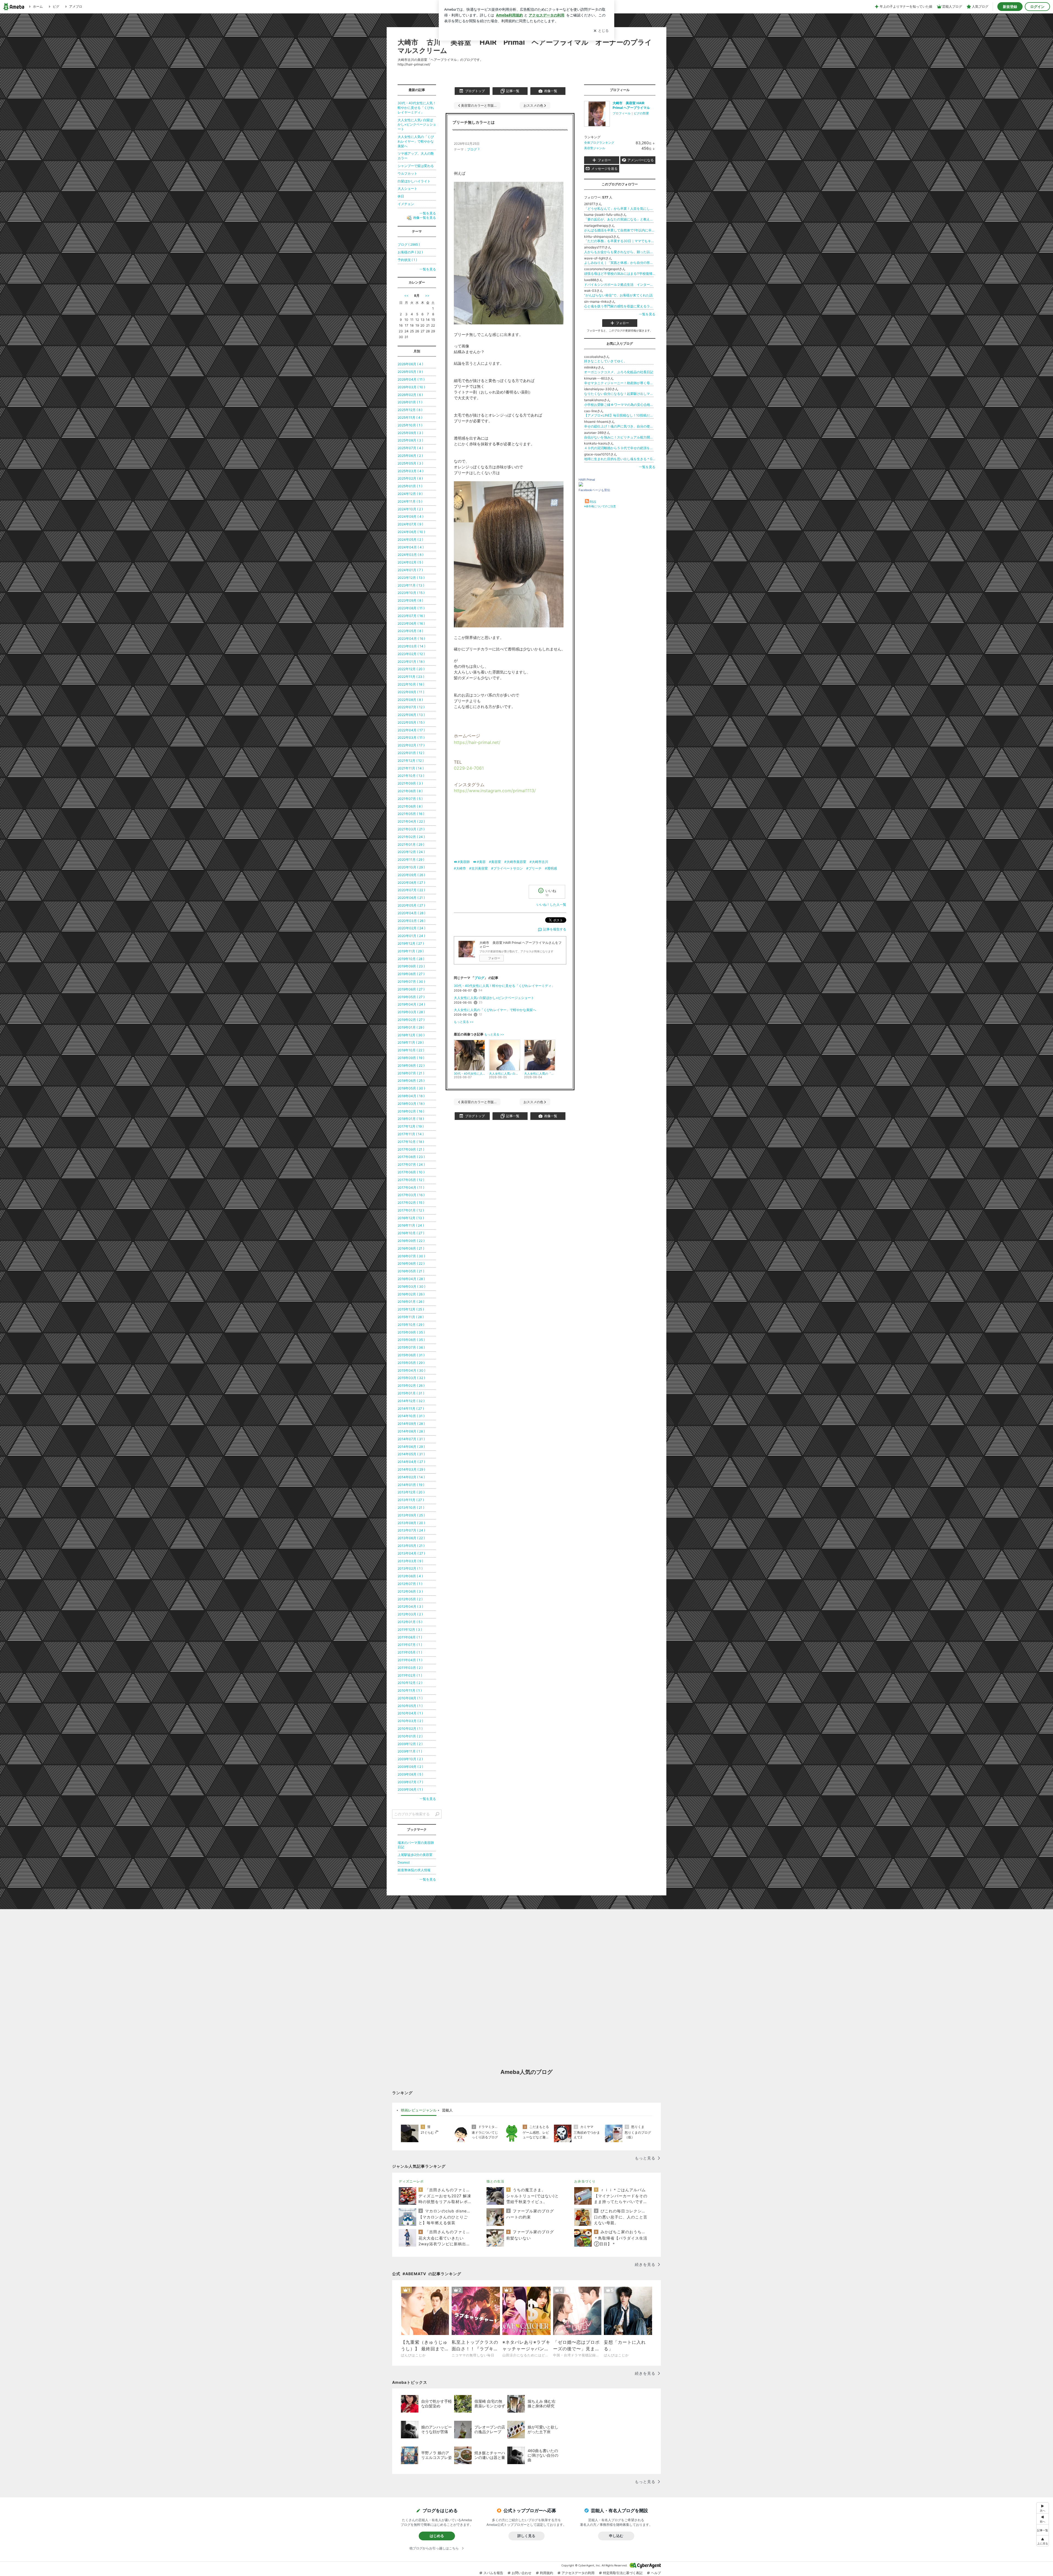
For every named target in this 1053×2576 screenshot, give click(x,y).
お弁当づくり (585, 2181)
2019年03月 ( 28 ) (411, 1012)
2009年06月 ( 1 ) (410, 1789)
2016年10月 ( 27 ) (411, 1233)
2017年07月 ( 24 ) (411, 1164)
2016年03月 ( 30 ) (411, 1286)
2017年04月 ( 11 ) (411, 1187)
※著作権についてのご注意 (600, 506)
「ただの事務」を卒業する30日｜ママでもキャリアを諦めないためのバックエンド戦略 (620, 241)
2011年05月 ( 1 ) (410, 1652)
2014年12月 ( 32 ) (411, 1401)
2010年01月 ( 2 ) (410, 1736)
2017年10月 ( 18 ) (411, 1142)
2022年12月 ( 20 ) (411, 669)
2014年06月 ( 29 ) (411, 1447)
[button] (1043, 2541)
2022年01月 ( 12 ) (411, 753)
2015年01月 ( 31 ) (411, 1393)
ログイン (1037, 7)
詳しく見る (526, 2536)
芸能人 (447, 2110)
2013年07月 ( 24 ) (411, 1530)
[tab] (419, 2110)
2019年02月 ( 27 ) (411, 1020)
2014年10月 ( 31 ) (411, 1416)
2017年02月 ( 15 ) (411, 1203)
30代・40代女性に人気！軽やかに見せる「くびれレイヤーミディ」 (504, 986)
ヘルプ (656, 2573)
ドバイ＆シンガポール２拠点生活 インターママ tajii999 (620, 285)
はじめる (437, 2536)
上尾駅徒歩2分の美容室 (415, 1855)
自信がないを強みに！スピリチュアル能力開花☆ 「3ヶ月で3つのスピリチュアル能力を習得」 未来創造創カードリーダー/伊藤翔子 (620, 437)
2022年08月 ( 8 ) (410, 700)
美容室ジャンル (595, 148)
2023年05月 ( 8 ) (410, 631)
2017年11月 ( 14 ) (411, 1134)
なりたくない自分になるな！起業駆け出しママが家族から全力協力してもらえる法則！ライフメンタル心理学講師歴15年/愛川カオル (620, 394)
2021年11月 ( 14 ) (411, 768)
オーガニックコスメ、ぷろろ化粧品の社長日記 (619, 372)
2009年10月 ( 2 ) (410, 1759)
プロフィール (622, 113)
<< (406, 295)
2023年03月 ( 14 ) (411, 646)
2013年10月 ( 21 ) (411, 1508)
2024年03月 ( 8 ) (411, 555)
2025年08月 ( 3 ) (410, 440)
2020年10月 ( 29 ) (411, 867)
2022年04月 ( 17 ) (411, 730)
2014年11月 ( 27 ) (411, 1409)
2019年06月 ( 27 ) (411, 989)
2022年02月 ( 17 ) (411, 745)
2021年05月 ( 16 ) (411, 814)
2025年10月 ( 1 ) (410, 425)
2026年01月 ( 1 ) (410, 402)
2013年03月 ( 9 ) (410, 1561)
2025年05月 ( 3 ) (410, 463)
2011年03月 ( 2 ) (410, 1668)
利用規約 (547, 2573)
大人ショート (407, 189)
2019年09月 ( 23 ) (411, 966)
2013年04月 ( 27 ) (411, 1553)
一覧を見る (647, 314)
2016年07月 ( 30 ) (411, 1256)
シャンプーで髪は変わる (416, 166)
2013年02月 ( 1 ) (410, 1568)
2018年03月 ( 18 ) (411, 1104)
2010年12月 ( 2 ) (410, 1683)
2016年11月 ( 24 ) (411, 1225)
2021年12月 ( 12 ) (411, 761)
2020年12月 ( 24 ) (411, 852)
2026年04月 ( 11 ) (411, 379)
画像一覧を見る (424, 218)
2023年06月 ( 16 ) (411, 623)
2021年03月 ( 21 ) (411, 829)
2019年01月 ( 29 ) (411, 1027)
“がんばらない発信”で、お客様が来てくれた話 (618, 295)
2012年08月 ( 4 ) (410, 1576)
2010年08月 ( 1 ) (410, 1698)
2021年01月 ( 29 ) (411, 844)
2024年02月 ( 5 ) (410, 562)
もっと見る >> (464, 1022)
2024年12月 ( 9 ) (410, 494)
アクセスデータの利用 (578, 2573)
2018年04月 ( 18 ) (411, 1096)
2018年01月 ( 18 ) (411, 1119)
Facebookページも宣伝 (594, 490)
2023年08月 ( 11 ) (411, 608)
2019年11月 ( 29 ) (411, 951)
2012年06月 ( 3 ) (410, 1591)
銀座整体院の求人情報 (414, 1870)
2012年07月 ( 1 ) (410, 1584)
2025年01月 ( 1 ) (410, 486)
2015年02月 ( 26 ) (411, 1385)
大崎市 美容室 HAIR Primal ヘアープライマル (631, 105)
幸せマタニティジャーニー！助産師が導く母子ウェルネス (620, 383)
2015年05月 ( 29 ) (411, 1363)
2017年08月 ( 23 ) (411, 1157)
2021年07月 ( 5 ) (410, 799)
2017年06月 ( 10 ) (411, 1172)
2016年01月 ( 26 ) (411, 1302)
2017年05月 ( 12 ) (411, 1180)
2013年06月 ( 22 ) (411, 1538)
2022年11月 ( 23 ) (411, 677)
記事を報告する (555, 929)
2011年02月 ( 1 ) (410, 1675)
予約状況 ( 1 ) (407, 260)
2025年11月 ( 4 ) (410, 417)
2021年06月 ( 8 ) (410, 806)
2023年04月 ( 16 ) (411, 639)
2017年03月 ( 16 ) (411, 1195)
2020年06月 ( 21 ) (411, 898)
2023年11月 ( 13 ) (411, 585)
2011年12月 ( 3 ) (410, 1630)
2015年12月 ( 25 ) (411, 1309)
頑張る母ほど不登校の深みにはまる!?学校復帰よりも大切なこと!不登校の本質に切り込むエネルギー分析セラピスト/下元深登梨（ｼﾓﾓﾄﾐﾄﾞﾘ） (620, 274)
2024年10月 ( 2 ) (410, 509)
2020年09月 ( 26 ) (411, 875)
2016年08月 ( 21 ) (411, 1248)
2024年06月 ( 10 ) (411, 532)
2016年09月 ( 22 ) (411, 1241)
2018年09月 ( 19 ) (411, 1058)
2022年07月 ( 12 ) (411, 707)
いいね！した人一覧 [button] (551, 905)
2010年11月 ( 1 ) (410, 1690)
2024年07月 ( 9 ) (410, 524)
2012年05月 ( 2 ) (410, 1599)
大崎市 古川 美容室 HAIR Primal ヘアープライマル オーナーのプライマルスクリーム (525, 46)
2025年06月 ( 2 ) (410, 456)
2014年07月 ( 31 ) (411, 1439)
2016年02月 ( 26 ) (411, 1294)
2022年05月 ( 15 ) (411, 722)
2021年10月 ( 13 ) (411, 776)
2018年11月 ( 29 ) (411, 1042)
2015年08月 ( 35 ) (411, 1340)
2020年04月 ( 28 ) (411, 913)
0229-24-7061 (469, 768)
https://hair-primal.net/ (477, 742)
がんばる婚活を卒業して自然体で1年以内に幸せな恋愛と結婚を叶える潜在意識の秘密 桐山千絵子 (620, 230)
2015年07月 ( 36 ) (411, 1347)
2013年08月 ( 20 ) (411, 1523)
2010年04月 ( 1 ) (410, 1713)
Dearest (404, 1862)
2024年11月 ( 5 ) (410, 501)
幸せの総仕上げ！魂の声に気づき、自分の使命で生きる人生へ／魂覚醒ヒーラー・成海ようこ (620, 426)
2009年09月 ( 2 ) (410, 1767)
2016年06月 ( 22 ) (411, 1263)
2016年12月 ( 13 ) (411, 1218)
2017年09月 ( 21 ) (411, 1149)
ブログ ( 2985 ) (409, 244)
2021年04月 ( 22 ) (411, 821)
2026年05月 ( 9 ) (410, 372)
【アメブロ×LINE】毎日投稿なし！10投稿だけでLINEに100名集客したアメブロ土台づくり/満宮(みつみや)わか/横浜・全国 (620, 415)
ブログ (472, 149)
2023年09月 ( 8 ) (410, 600)
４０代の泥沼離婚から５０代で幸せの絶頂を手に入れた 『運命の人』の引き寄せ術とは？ (620, 448)
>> (427, 295)
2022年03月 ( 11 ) (411, 738)
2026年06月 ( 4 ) (410, 364)
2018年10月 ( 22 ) (411, 1050)
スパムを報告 (493, 2573)
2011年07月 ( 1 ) (410, 1645)
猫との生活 (495, 2181)
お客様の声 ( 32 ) (410, 252)
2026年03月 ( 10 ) (411, 387)
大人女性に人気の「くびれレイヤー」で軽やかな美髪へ (495, 1010)
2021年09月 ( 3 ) (410, 783)
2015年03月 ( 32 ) (411, 1378)
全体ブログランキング (599, 143)
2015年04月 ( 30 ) (411, 1370)
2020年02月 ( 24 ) (411, 928)
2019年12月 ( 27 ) (411, 943)
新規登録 (1010, 7)
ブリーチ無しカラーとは (474, 122)
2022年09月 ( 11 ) (411, 692)
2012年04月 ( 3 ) (410, 1607)
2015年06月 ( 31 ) (411, 1355)
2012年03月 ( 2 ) (410, 1614)
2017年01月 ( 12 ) (411, 1210)
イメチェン (406, 204)
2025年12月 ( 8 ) (410, 410)
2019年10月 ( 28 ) (411, 959)
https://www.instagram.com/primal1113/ (495, 791)
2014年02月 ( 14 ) (411, 1477)
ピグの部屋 (641, 113)
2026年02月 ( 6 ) (410, 395)
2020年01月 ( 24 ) (411, 936)
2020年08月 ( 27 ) (411, 883)
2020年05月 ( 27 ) (411, 905)
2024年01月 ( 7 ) (410, 570)
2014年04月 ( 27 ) (411, 1462)
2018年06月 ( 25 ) (411, 1081)
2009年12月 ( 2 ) (410, 1744)
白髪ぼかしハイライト (414, 181)
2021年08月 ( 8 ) (410, 791)
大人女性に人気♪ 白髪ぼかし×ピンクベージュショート (494, 998)
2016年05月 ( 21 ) (411, 1271)
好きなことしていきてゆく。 (605, 361)
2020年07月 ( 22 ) (411, 890)
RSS (593, 502)
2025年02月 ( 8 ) (410, 478)
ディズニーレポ (411, 2181)
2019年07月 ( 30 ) (411, 982)
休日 (401, 196)
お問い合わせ (522, 2573)
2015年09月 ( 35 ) (411, 1332)
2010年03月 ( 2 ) (410, 1721)
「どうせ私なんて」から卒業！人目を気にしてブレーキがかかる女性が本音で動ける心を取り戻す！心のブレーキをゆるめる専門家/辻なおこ (620, 209)
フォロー (494, 958)
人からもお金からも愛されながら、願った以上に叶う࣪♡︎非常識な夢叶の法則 (620, 252)
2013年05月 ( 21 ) (411, 1546)
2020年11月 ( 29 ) (411, 860)
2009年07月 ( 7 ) (410, 1782)
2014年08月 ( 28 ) (411, 1431)
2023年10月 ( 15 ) (411, 593)
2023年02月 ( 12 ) (411, 654)
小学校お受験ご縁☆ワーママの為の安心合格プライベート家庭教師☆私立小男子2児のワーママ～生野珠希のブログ (620, 405)
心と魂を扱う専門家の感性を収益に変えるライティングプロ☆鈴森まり (620, 306)
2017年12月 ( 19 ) (411, 1126)
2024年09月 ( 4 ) (411, 516)
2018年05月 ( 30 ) (411, 1088)
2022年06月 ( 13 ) (411, 715)
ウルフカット (407, 173)
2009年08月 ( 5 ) (410, 1774)
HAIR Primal (587, 480)
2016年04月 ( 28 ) (411, 1279)
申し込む (616, 2536)
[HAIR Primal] (581, 485)
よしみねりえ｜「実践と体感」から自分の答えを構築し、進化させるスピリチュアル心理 (620, 263)
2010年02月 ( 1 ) (410, 1729)
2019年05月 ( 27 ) (411, 997)
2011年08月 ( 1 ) (410, 1637)
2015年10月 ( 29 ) (411, 1325)
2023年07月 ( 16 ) (411, 616)
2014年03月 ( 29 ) (411, 1469)
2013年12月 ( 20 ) (411, 1492)
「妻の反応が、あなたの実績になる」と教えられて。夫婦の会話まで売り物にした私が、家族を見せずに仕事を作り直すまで (620, 219)
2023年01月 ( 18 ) (411, 662)
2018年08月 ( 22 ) (411, 1065)
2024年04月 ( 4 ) (411, 547)
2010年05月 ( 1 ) (410, 1706)
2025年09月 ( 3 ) (410, 433)
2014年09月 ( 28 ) (411, 1424)
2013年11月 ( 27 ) (411, 1500)
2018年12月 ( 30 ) (411, 1035)
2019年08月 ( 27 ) (411, 974)
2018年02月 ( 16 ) (411, 1111)
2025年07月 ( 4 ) (410, 448)
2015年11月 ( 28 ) (411, 1317)
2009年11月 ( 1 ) (410, 1751)
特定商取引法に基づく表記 (623, 2573)
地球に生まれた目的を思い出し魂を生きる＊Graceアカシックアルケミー (620, 459)
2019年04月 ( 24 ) (411, 1004)
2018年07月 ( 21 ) (411, 1073)
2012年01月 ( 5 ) (410, 1622)
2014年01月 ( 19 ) (411, 1485)
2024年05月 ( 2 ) (410, 540)
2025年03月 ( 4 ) (411, 471)
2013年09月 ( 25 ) (411, 1515)
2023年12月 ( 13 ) (411, 578)
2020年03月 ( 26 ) (411, 921)
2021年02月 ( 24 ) (411, 837)
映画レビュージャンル (419, 2110)
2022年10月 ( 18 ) (411, 684)
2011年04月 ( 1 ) (410, 1660)
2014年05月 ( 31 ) (411, 1454)
